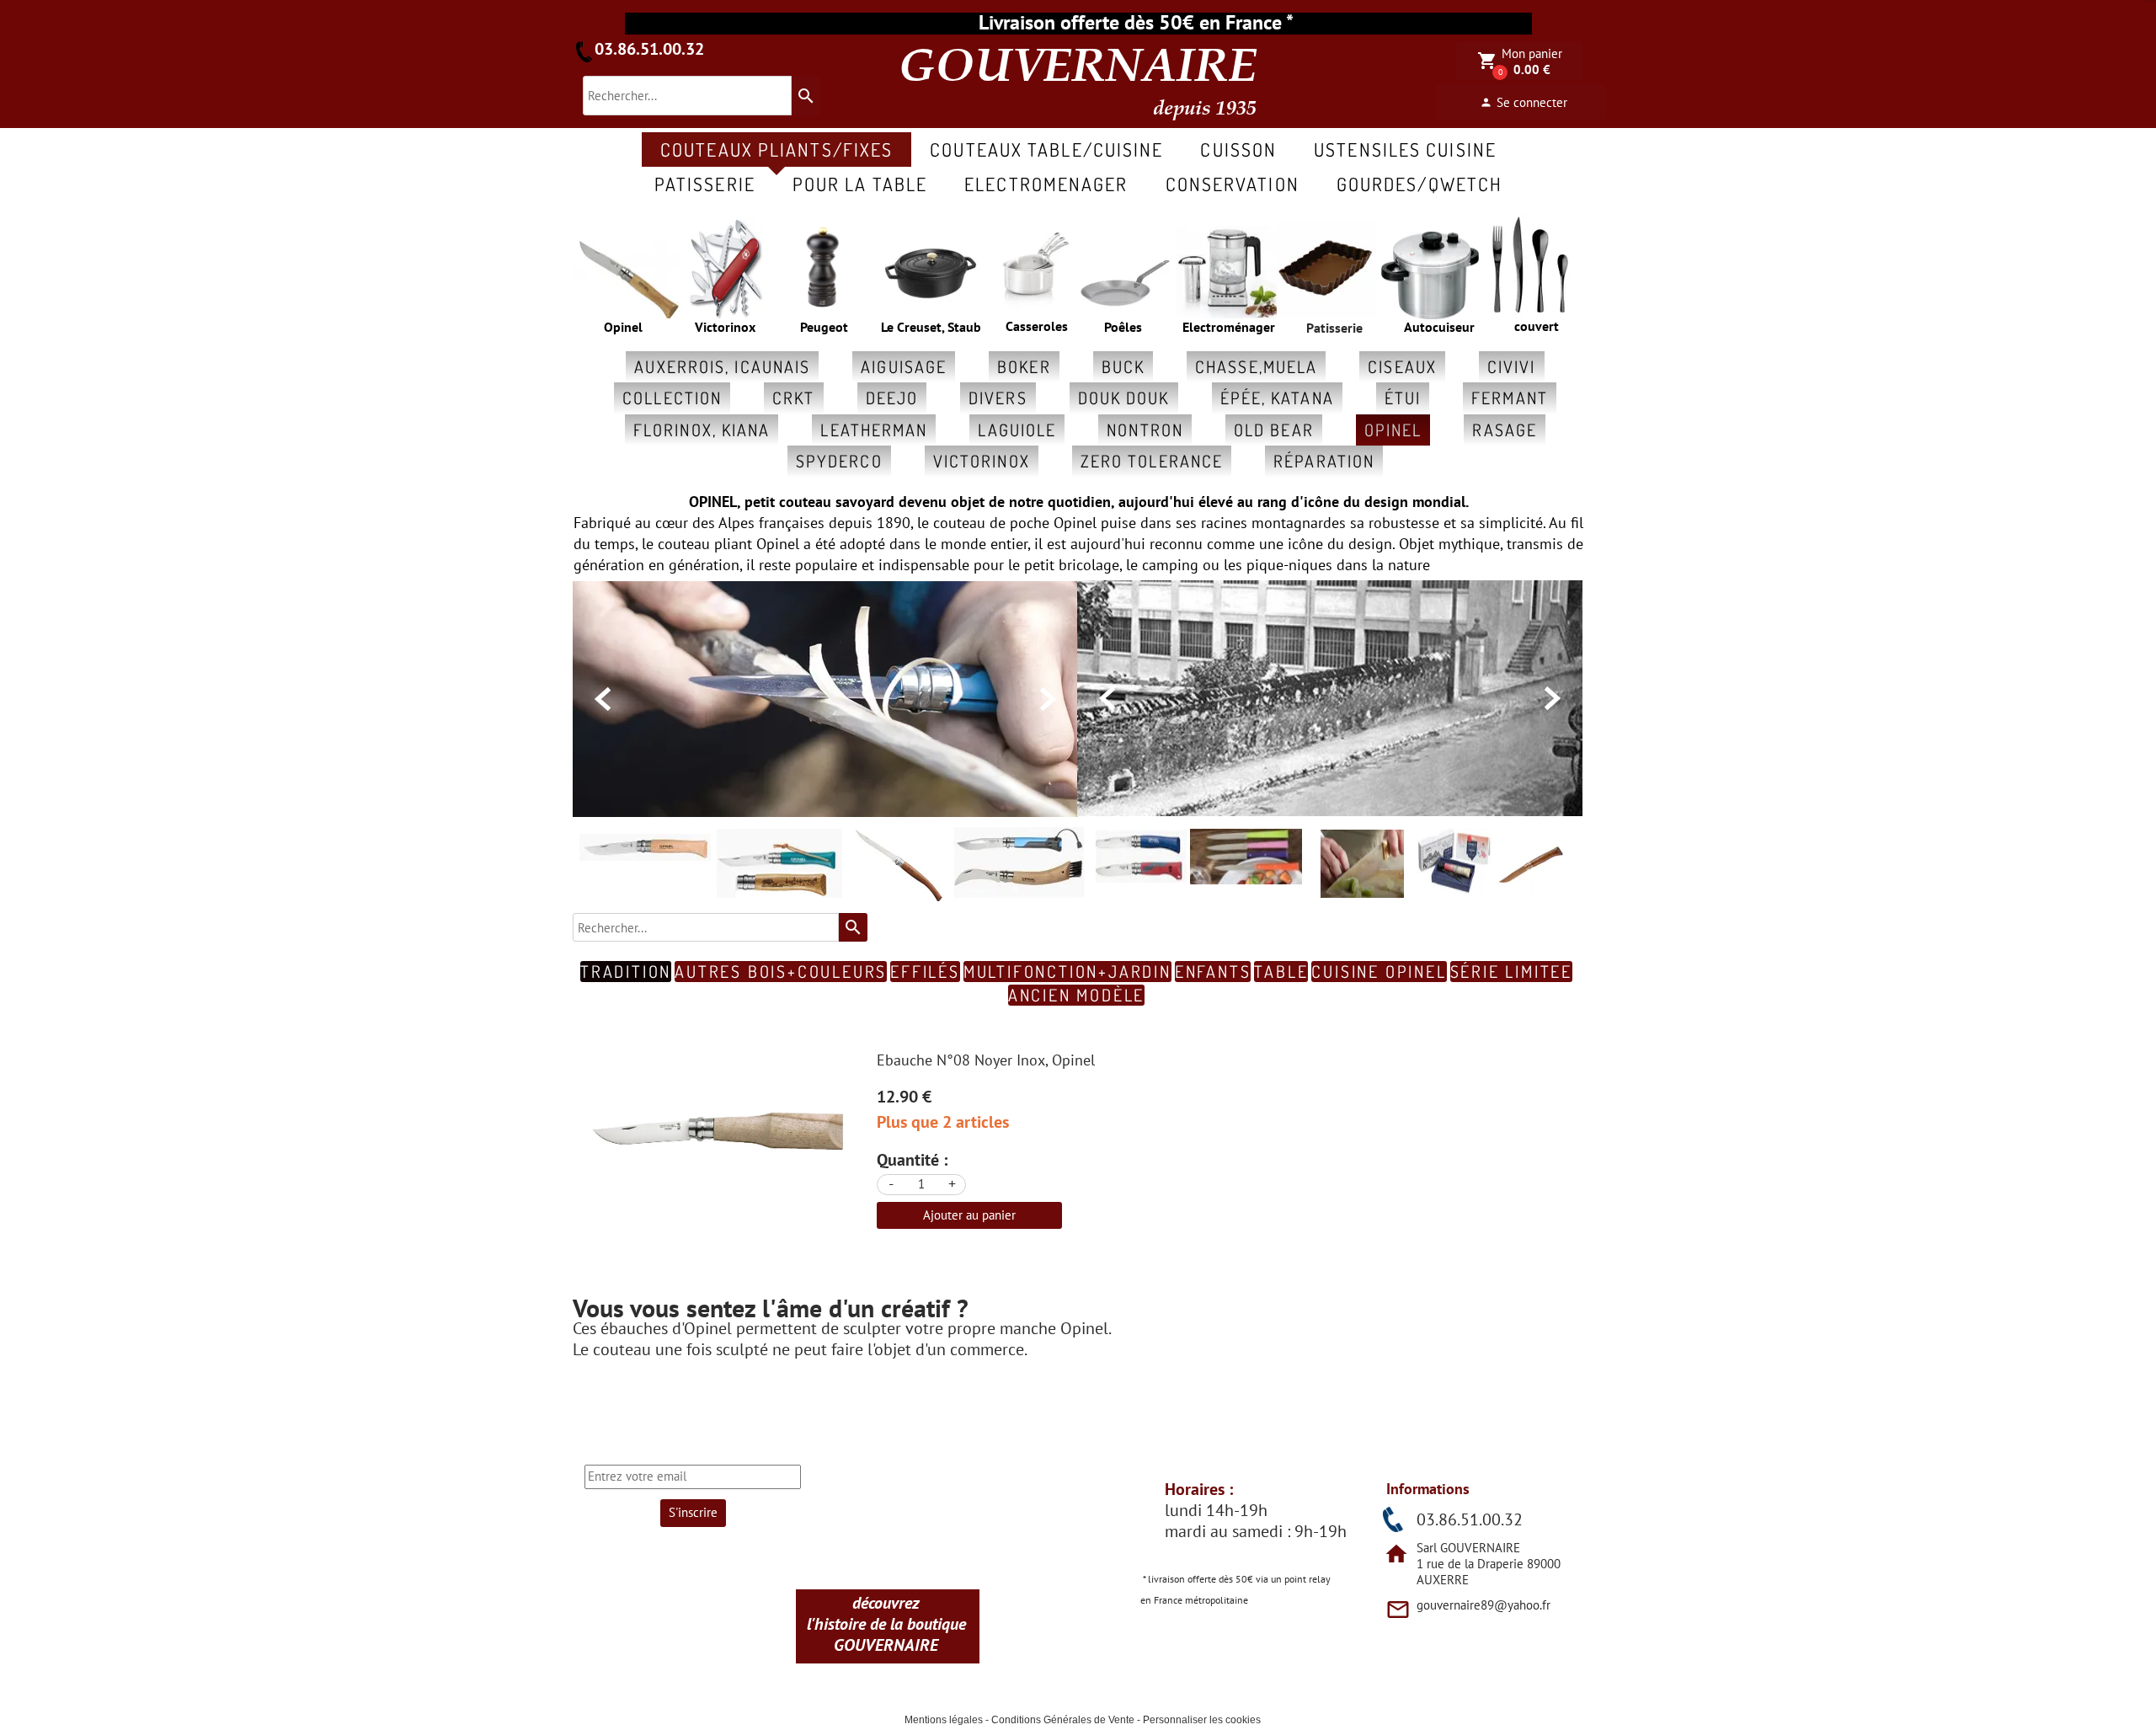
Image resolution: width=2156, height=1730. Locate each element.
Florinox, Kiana (702, 430)
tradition (626, 972)
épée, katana (1277, 398)
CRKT (793, 398)
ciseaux (1402, 366)
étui (1403, 398)
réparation (1324, 461)
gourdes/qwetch (1420, 184)
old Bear (1274, 430)
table (1281, 972)
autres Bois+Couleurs (781, 972)
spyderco (839, 461)
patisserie (705, 184)
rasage (1505, 430)
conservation (1233, 184)
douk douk (1124, 398)
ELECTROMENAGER (1046, 184)
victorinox (982, 461)
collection (672, 398)
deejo (892, 398)
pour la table (860, 184)
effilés (925, 972)
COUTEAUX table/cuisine (1046, 149)
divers (998, 398)
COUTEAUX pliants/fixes (776, 149)
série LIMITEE (1511, 972)
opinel (1393, 430)
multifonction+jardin (1067, 972)
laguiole (1017, 430)
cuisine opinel (1379, 972)
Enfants (1213, 972)
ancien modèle (1076, 995)
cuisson (1238, 149)
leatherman (874, 430)
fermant (1510, 398)
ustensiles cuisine (1405, 149)
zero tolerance (1152, 461)
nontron (1145, 430)
